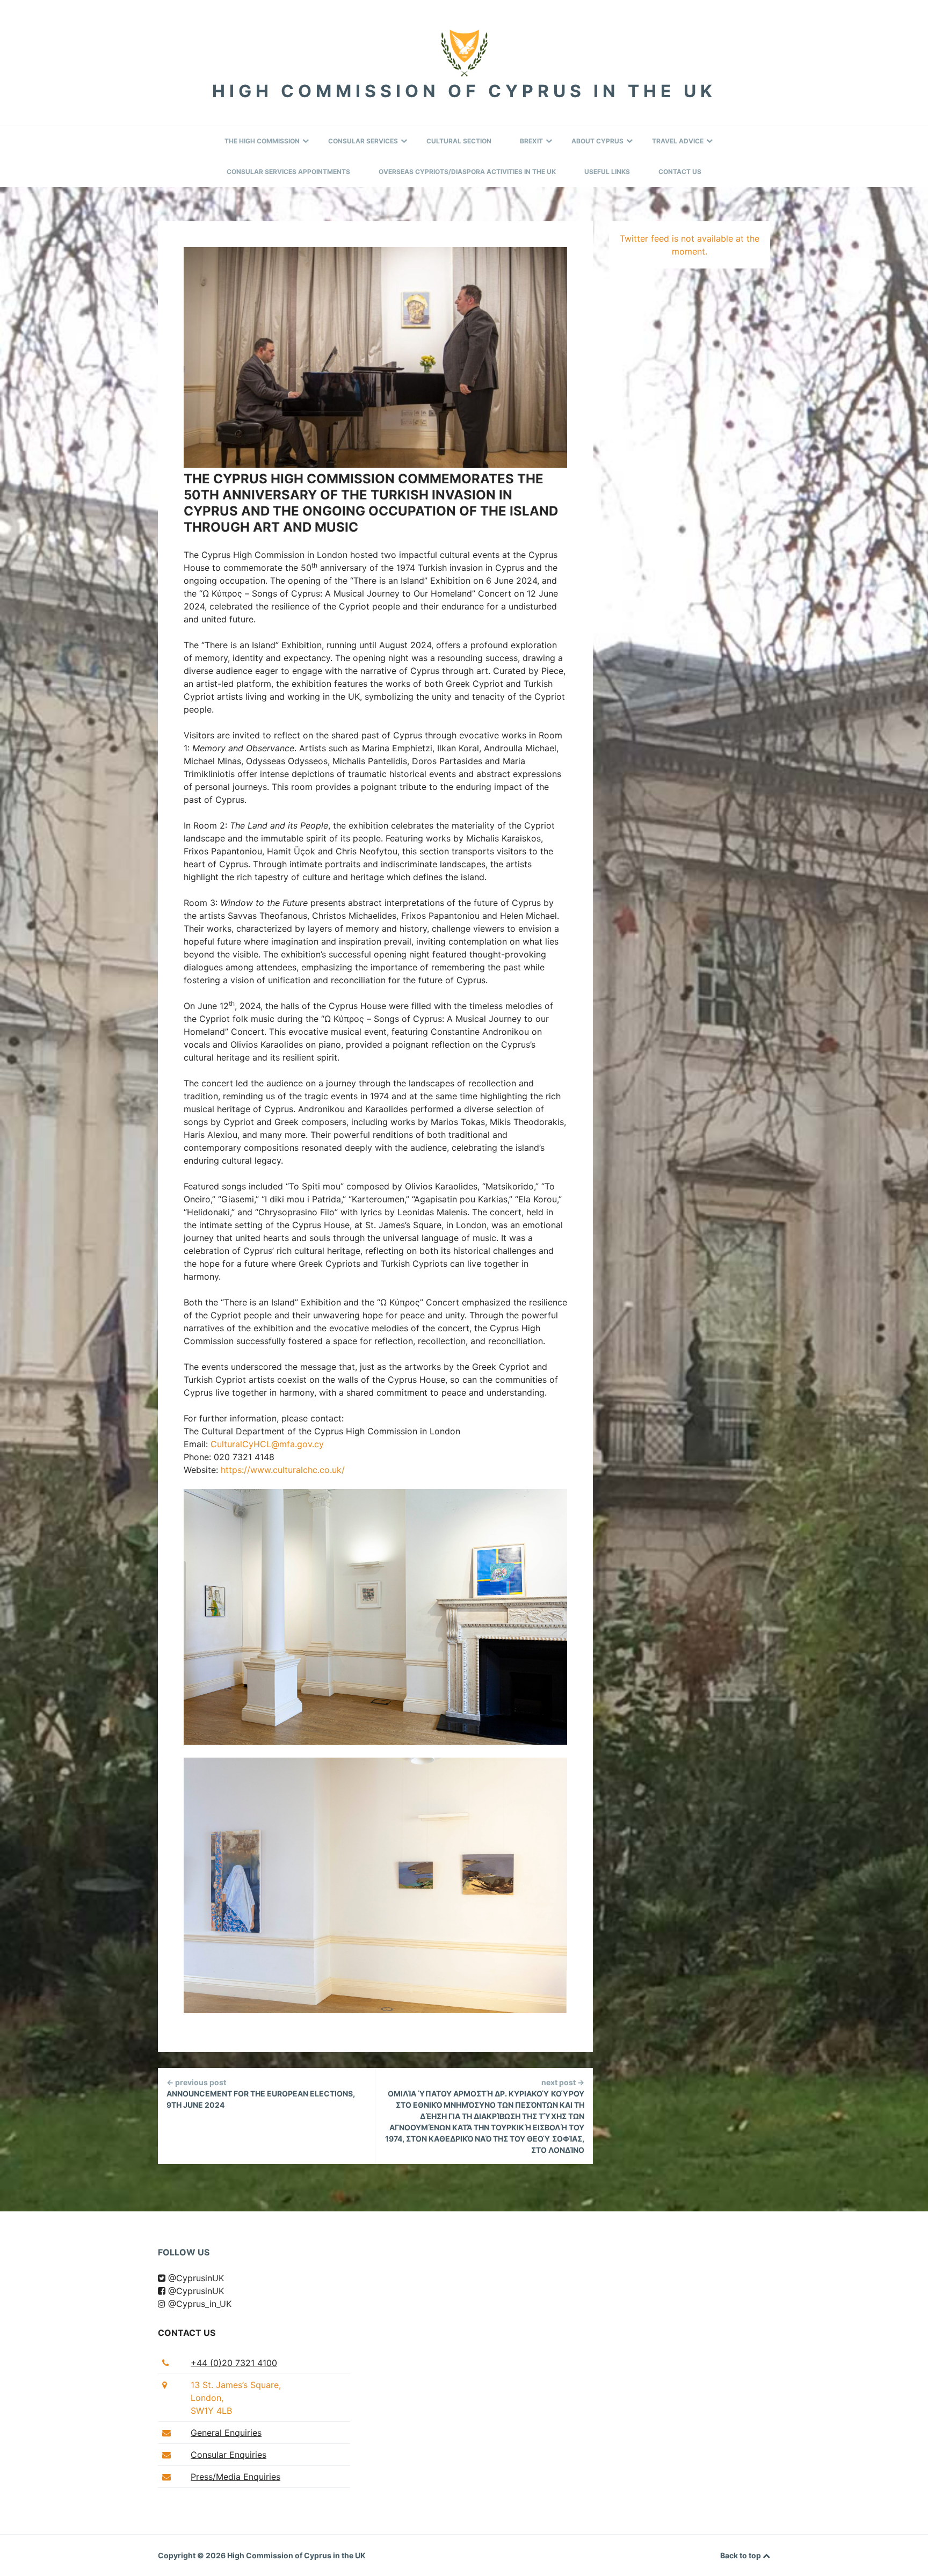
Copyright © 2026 (193, 2555)
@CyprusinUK (195, 2278)
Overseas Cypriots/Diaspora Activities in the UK (467, 172)
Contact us (187, 2333)
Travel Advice (678, 141)
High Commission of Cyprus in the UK (464, 91)
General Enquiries (226, 2433)
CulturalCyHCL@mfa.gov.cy (267, 1444)
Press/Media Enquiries (235, 2477)
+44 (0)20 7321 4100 (234, 2363)
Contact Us (680, 172)
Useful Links (607, 172)
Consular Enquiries (229, 2455)
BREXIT (531, 141)
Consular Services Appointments (288, 172)
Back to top (741, 2555)
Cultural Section (459, 141)
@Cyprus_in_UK (198, 2304)
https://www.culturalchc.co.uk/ (283, 1470)
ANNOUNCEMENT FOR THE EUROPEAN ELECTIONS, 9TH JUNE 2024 (261, 2094)
